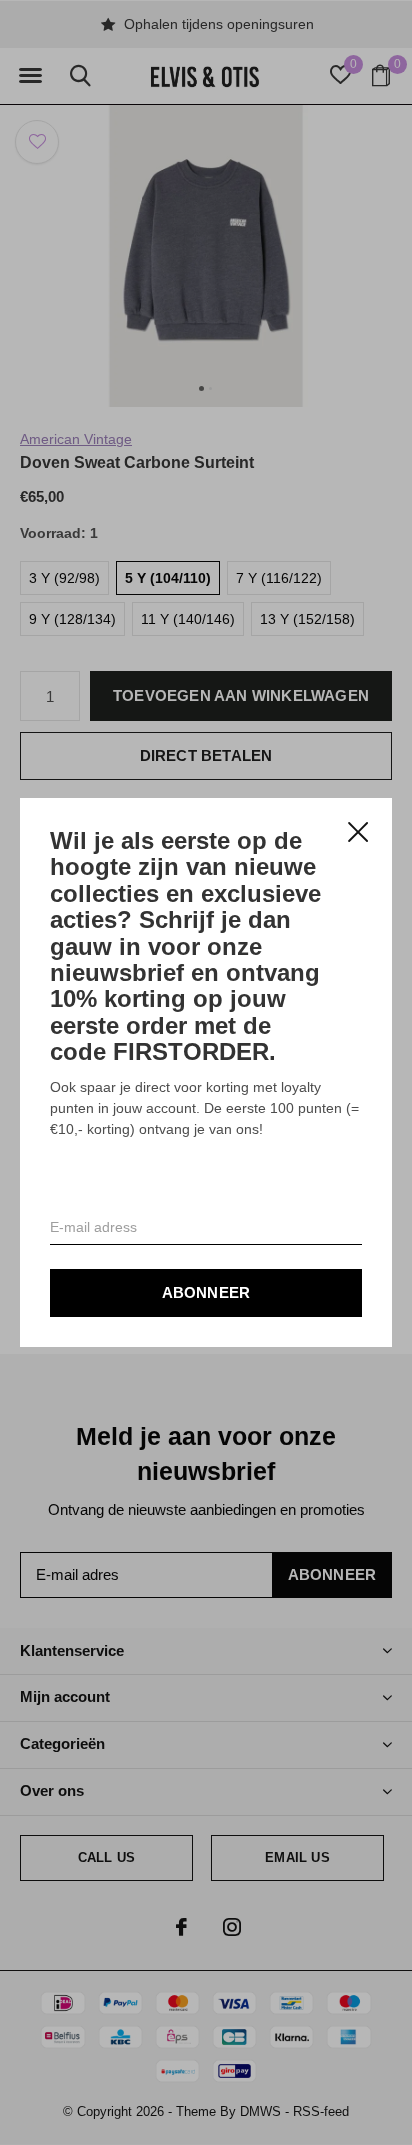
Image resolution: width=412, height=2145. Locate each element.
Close (358, 832)
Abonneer (206, 1292)
